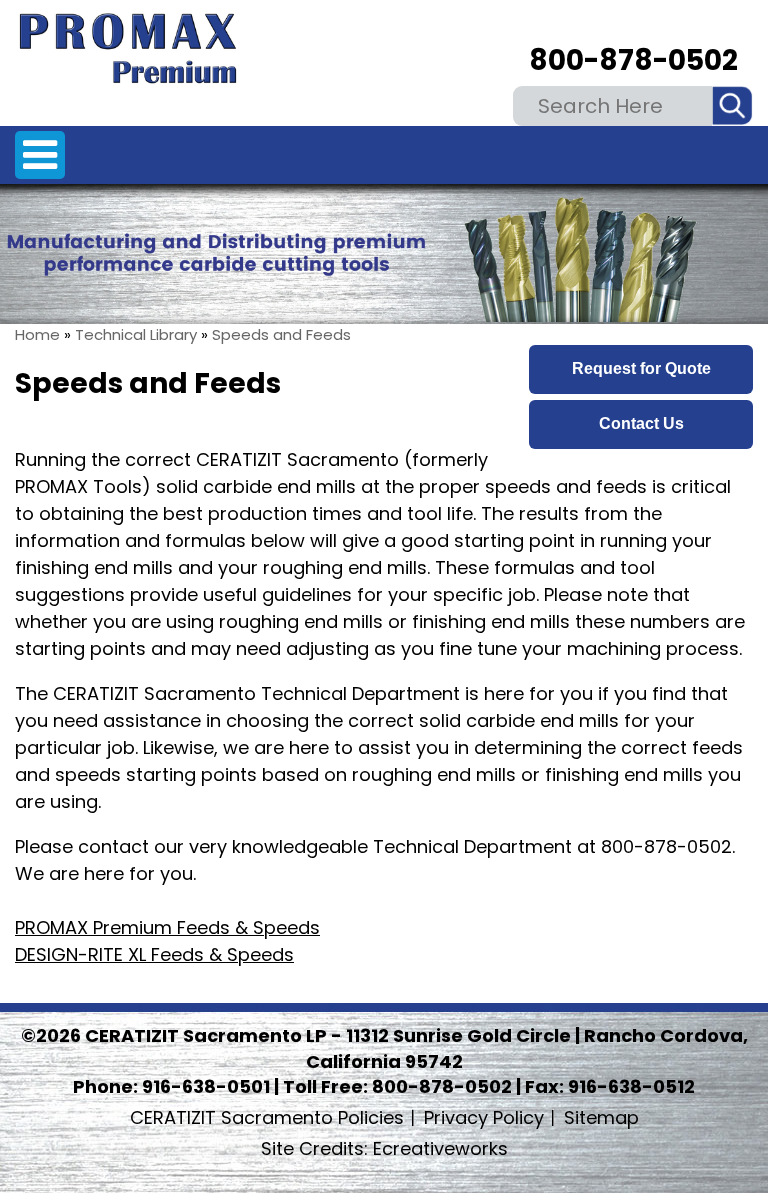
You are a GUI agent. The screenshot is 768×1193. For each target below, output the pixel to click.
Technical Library (136, 334)
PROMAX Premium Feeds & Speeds (167, 927)
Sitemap (601, 1117)
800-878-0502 (633, 60)
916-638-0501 (206, 1086)
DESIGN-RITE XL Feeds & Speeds (154, 954)
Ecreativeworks (384, 1148)
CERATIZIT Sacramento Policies (267, 1117)
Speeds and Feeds (281, 334)
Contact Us (641, 423)
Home (37, 334)
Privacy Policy (484, 1117)
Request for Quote (641, 368)
